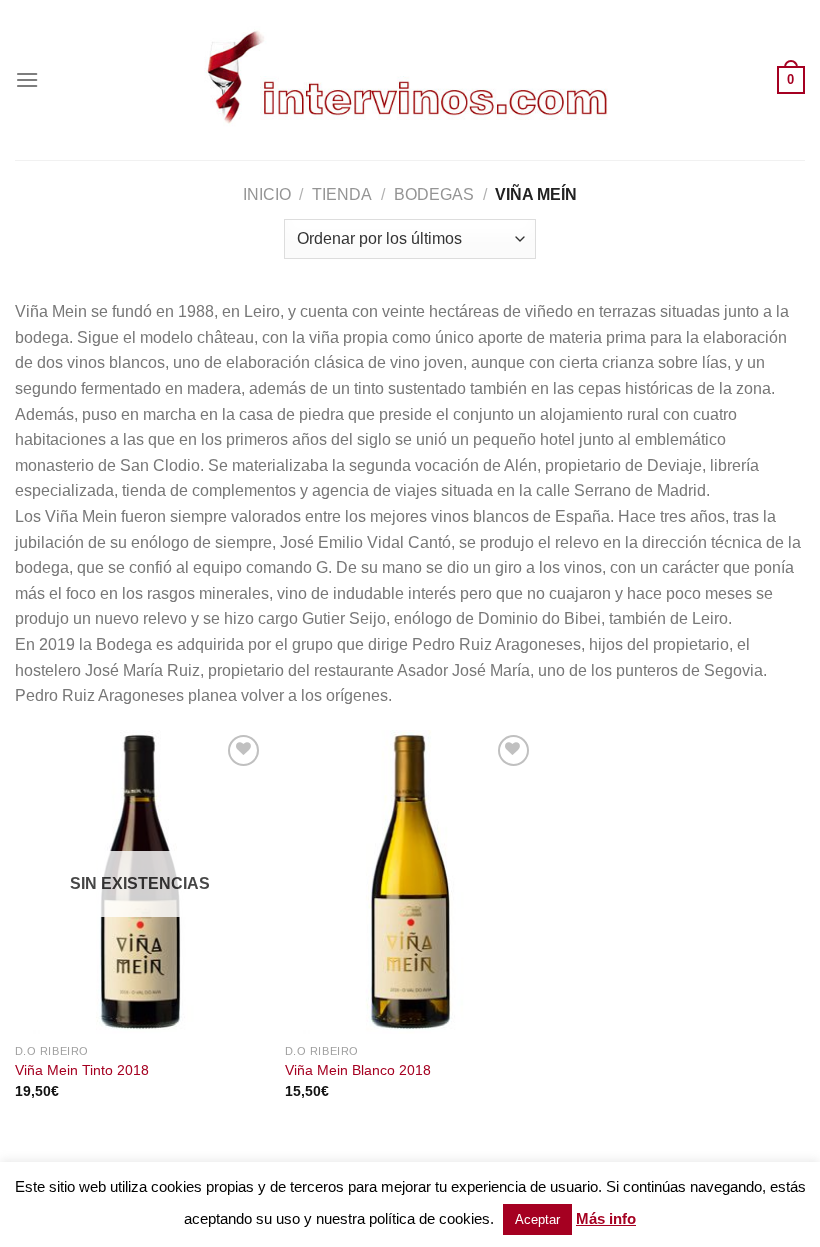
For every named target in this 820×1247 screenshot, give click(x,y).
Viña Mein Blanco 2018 (358, 1070)
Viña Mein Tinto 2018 (82, 1070)
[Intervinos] (410, 79)
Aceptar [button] (537, 1219)
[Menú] (27, 79)
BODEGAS (434, 194)
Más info (606, 1218)
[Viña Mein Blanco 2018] (410, 882)
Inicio (267, 194)
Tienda (342, 194)
